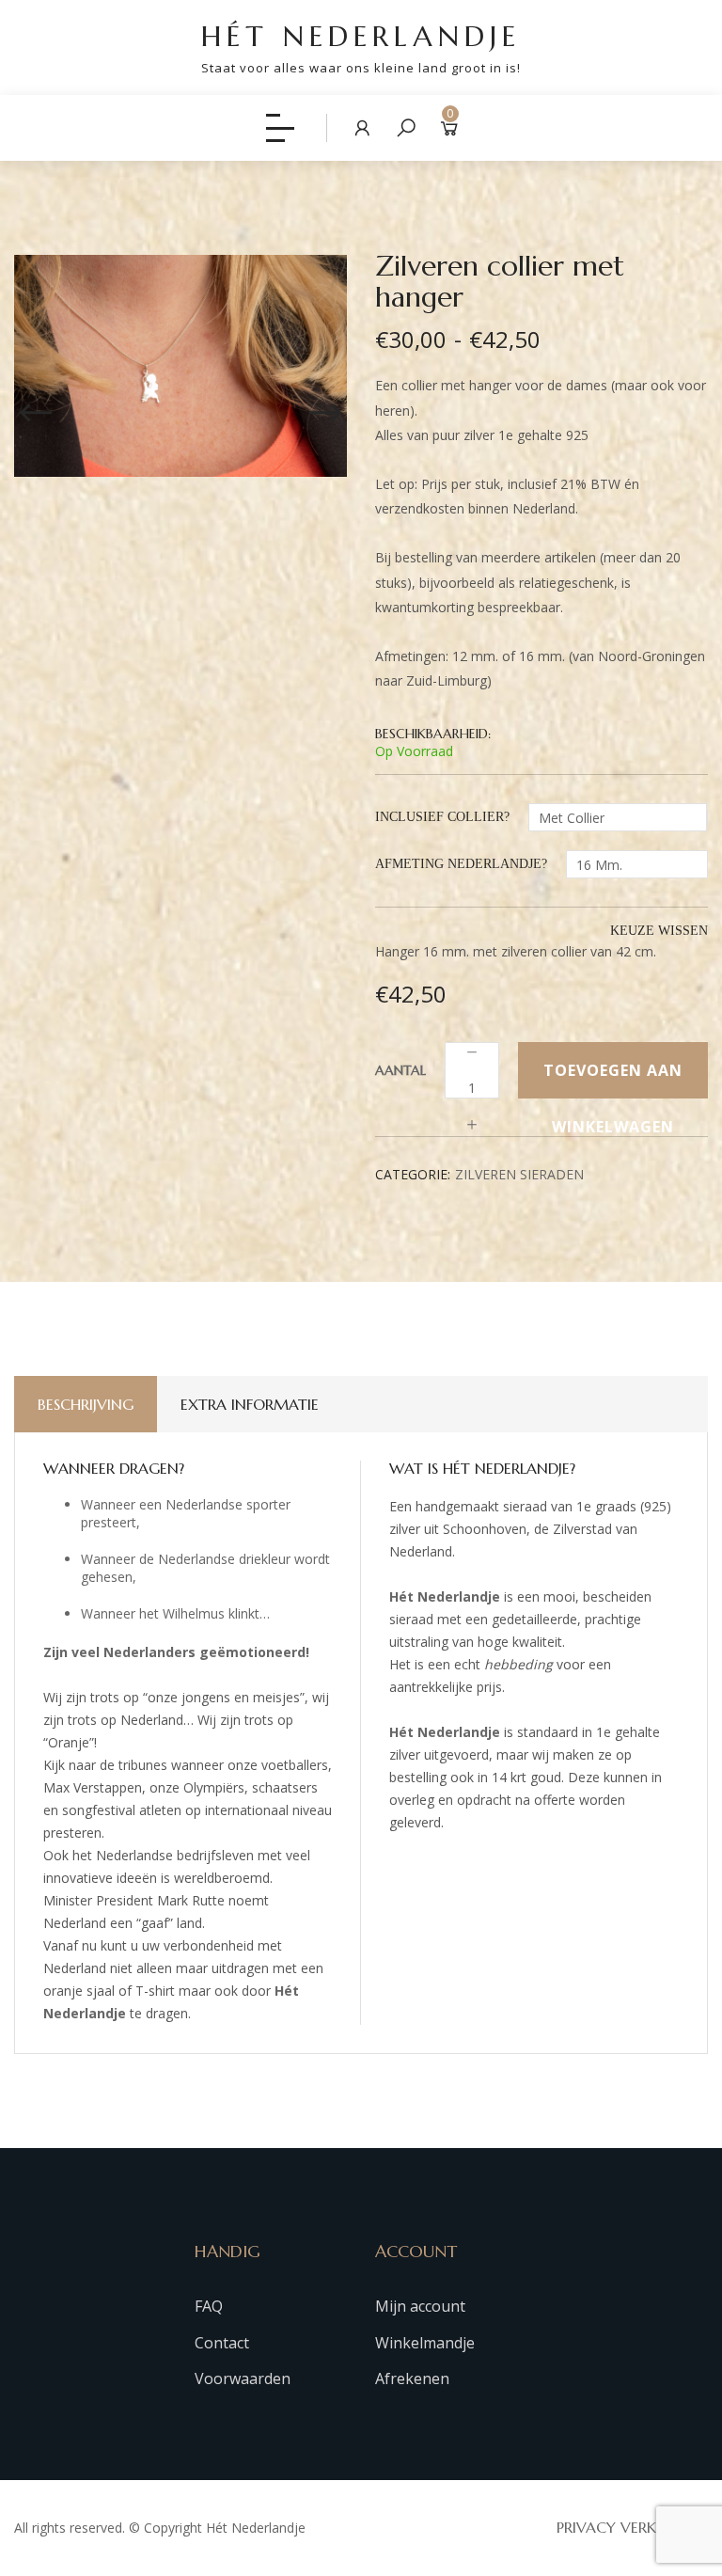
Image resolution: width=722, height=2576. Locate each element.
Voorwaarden (243, 2378)
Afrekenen (412, 2378)
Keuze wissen (659, 931)
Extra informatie (250, 1404)
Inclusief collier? (442, 817)
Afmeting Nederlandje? (461, 864)
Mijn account (420, 2306)
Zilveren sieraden (519, 1174)
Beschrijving (86, 1404)
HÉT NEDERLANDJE (361, 47)
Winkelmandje (425, 2343)
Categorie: (413, 1174)
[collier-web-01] (180, 366)
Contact (222, 2343)
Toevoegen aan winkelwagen (613, 1079)
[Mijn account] (363, 127)
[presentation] (36, 404)
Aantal (400, 1070)
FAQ (209, 2306)
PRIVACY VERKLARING (632, 2527)
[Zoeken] (406, 127)
